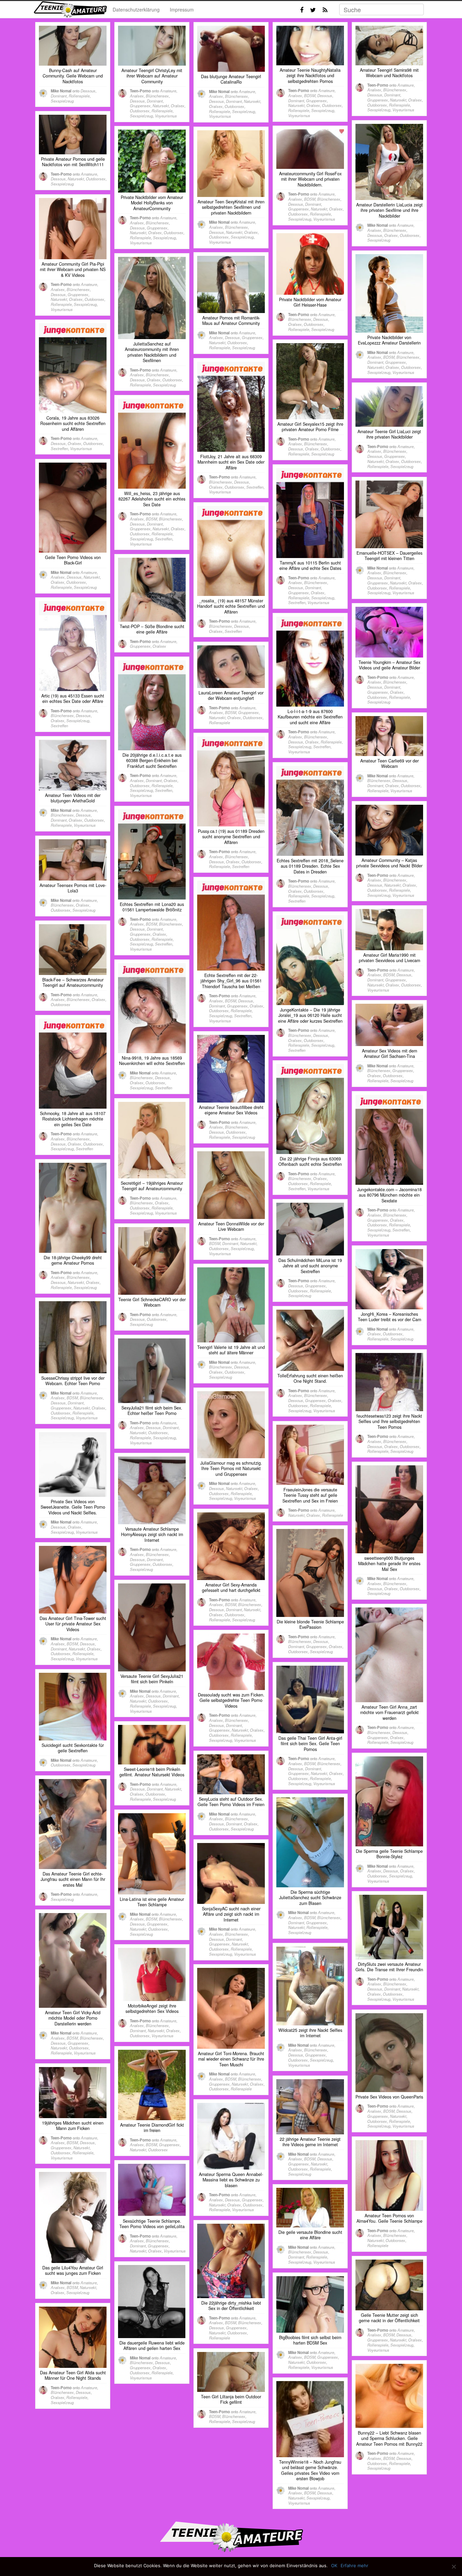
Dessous (88, 91)
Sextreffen (59, 448)
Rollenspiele (79, 96)
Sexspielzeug (62, 101)
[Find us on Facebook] (302, 10)
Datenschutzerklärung (136, 9)
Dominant (59, 96)
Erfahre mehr (354, 2566)
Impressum (182, 9)
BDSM (310, 95)
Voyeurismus (166, 116)
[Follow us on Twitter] (313, 10)
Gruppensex (140, 106)
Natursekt (161, 106)
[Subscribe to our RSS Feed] (325, 10)
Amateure (168, 91)
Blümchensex (157, 96)
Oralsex (178, 106)
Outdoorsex (140, 111)
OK (334, 2566)
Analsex (137, 96)
